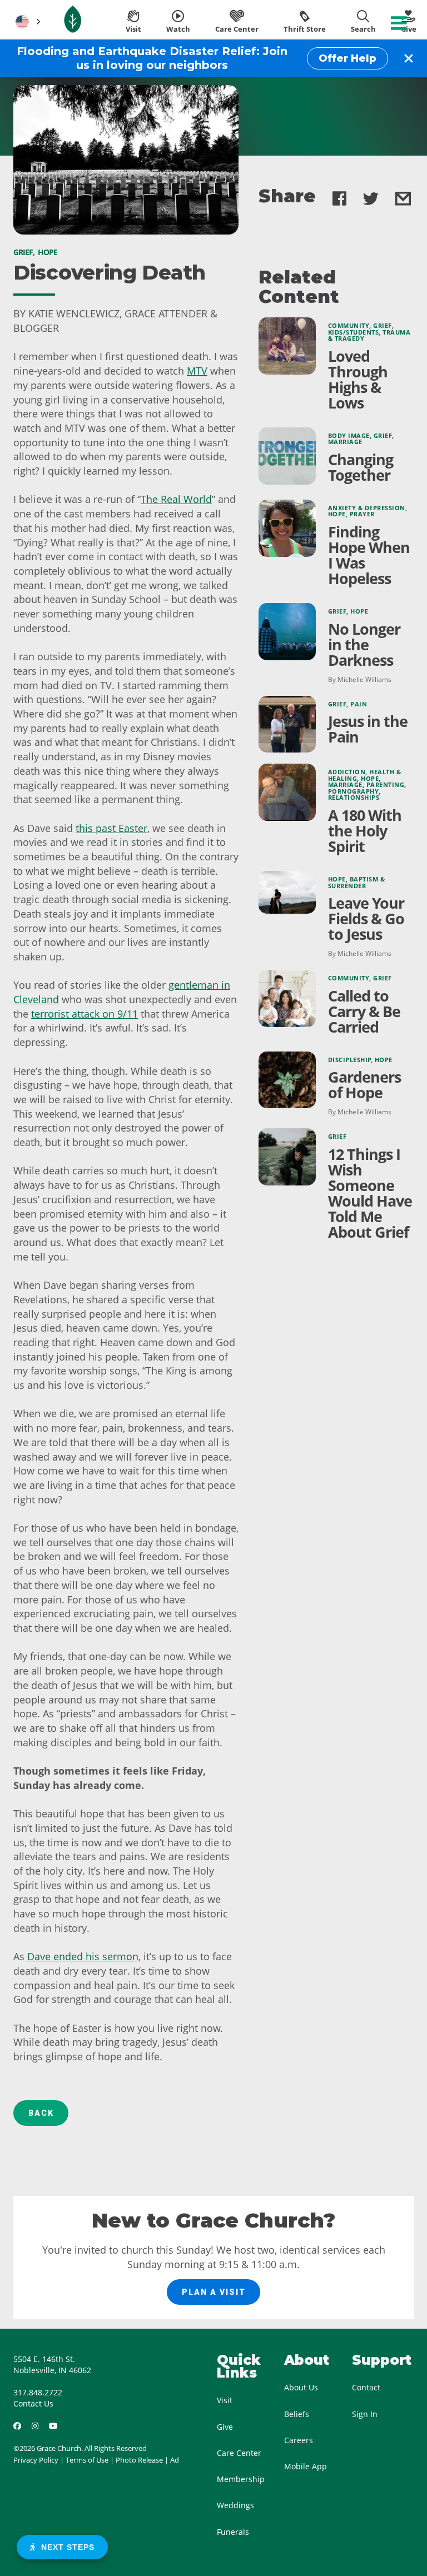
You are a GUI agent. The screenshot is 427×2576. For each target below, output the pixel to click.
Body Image (349, 436)
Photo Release (139, 2460)
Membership (241, 2479)
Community (349, 326)
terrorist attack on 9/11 (85, 1014)
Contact (366, 2387)
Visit (225, 2400)
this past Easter (111, 828)
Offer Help (347, 58)
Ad (175, 2460)
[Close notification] (409, 58)
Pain (359, 704)
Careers (299, 2440)
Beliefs (297, 2414)
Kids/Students (354, 332)
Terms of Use (87, 2460)
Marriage (345, 442)
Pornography (354, 791)
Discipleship (350, 1060)
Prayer (362, 514)
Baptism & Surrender (357, 883)
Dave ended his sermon (83, 1956)
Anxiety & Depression (367, 508)
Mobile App (306, 2466)
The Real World (176, 499)
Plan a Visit (214, 2292)
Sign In (365, 2414)
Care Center (239, 2453)
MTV (197, 371)
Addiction (347, 772)
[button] (27, 22)
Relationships (354, 798)
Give (225, 2427)
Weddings (235, 2505)
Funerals (233, 2532)
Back (41, 2113)
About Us (301, 2387)
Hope (337, 514)
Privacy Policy (36, 2460)
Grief (383, 326)
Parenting (386, 785)
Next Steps (65, 2547)
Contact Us (33, 2403)
